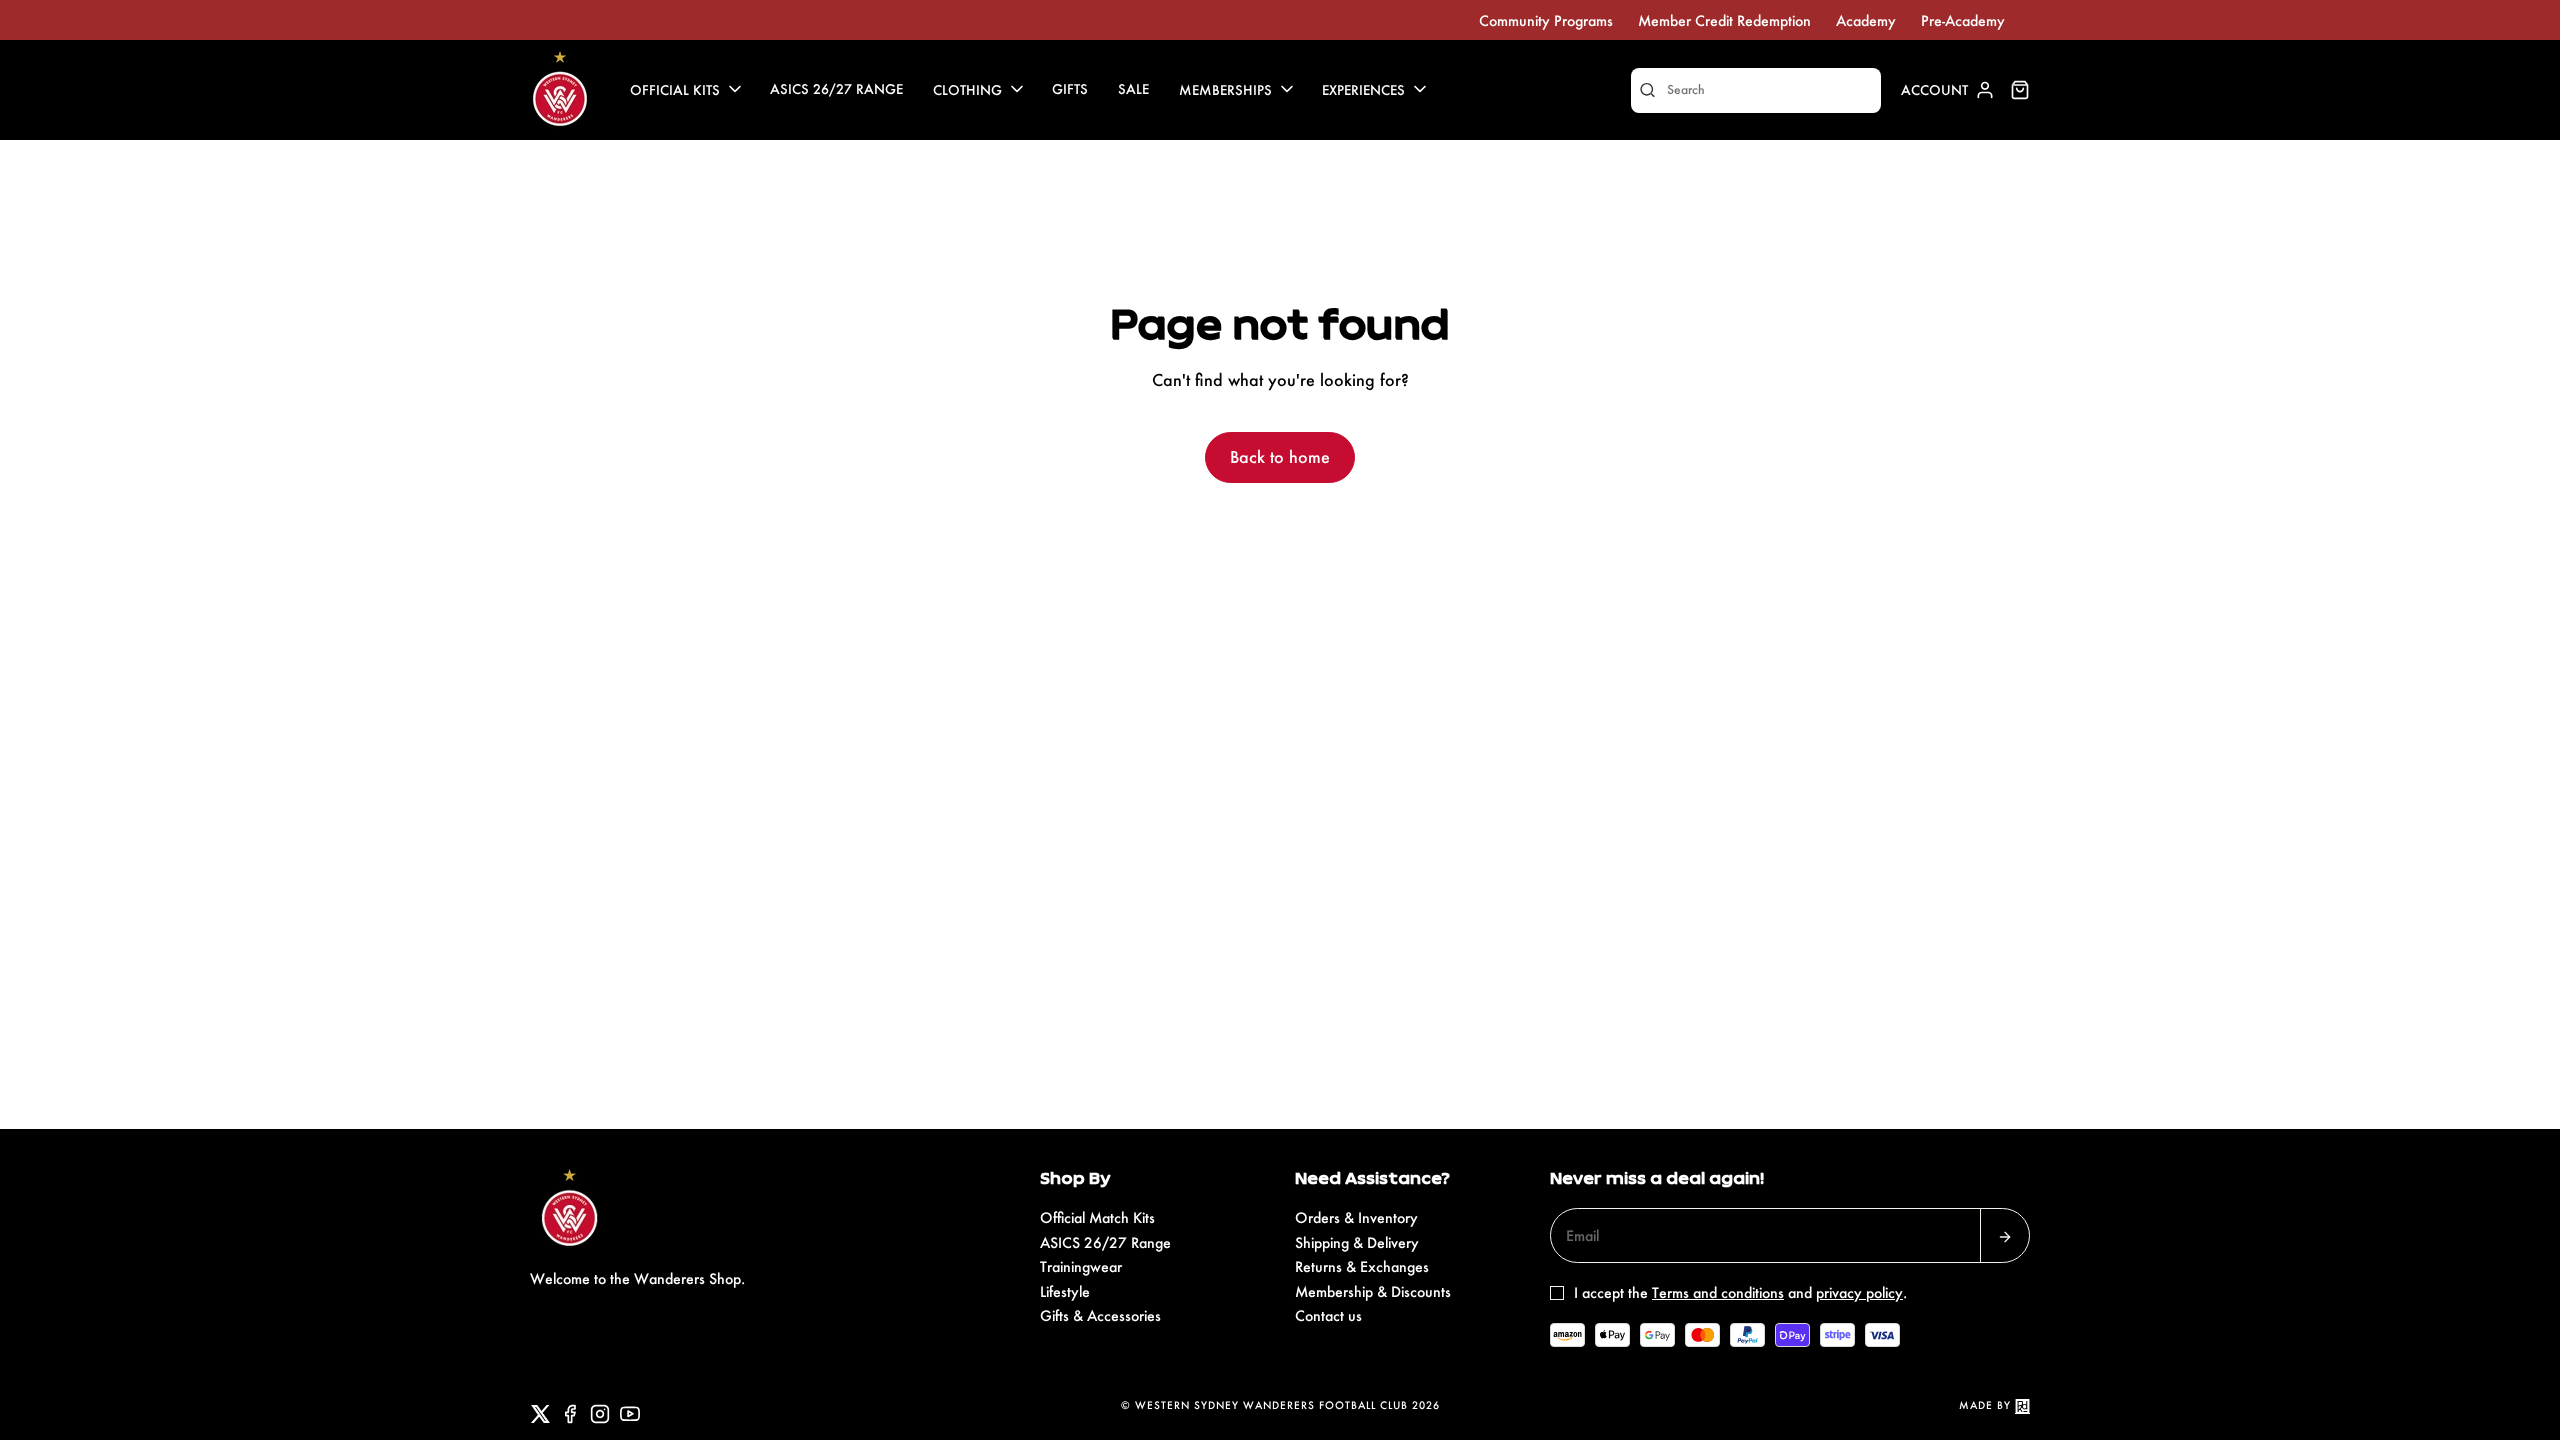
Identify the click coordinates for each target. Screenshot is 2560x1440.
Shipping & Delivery (1357, 1242)
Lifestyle (1065, 1291)
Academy (1866, 20)
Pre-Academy (1963, 20)
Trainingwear (1081, 1266)
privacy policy (1859, 1292)
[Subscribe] (2005, 1235)
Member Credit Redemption (1724, 20)
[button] (687, 90)
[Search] (1647, 90)
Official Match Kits (1097, 1217)
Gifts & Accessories (1100, 1315)
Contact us (1328, 1315)
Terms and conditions (1718, 1292)
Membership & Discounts (1373, 1291)
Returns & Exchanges (1362, 1266)
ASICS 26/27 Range (1105, 1242)
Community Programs (1546, 20)
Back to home (1280, 456)
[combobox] (1756, 90)
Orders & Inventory (1356, 1217)
